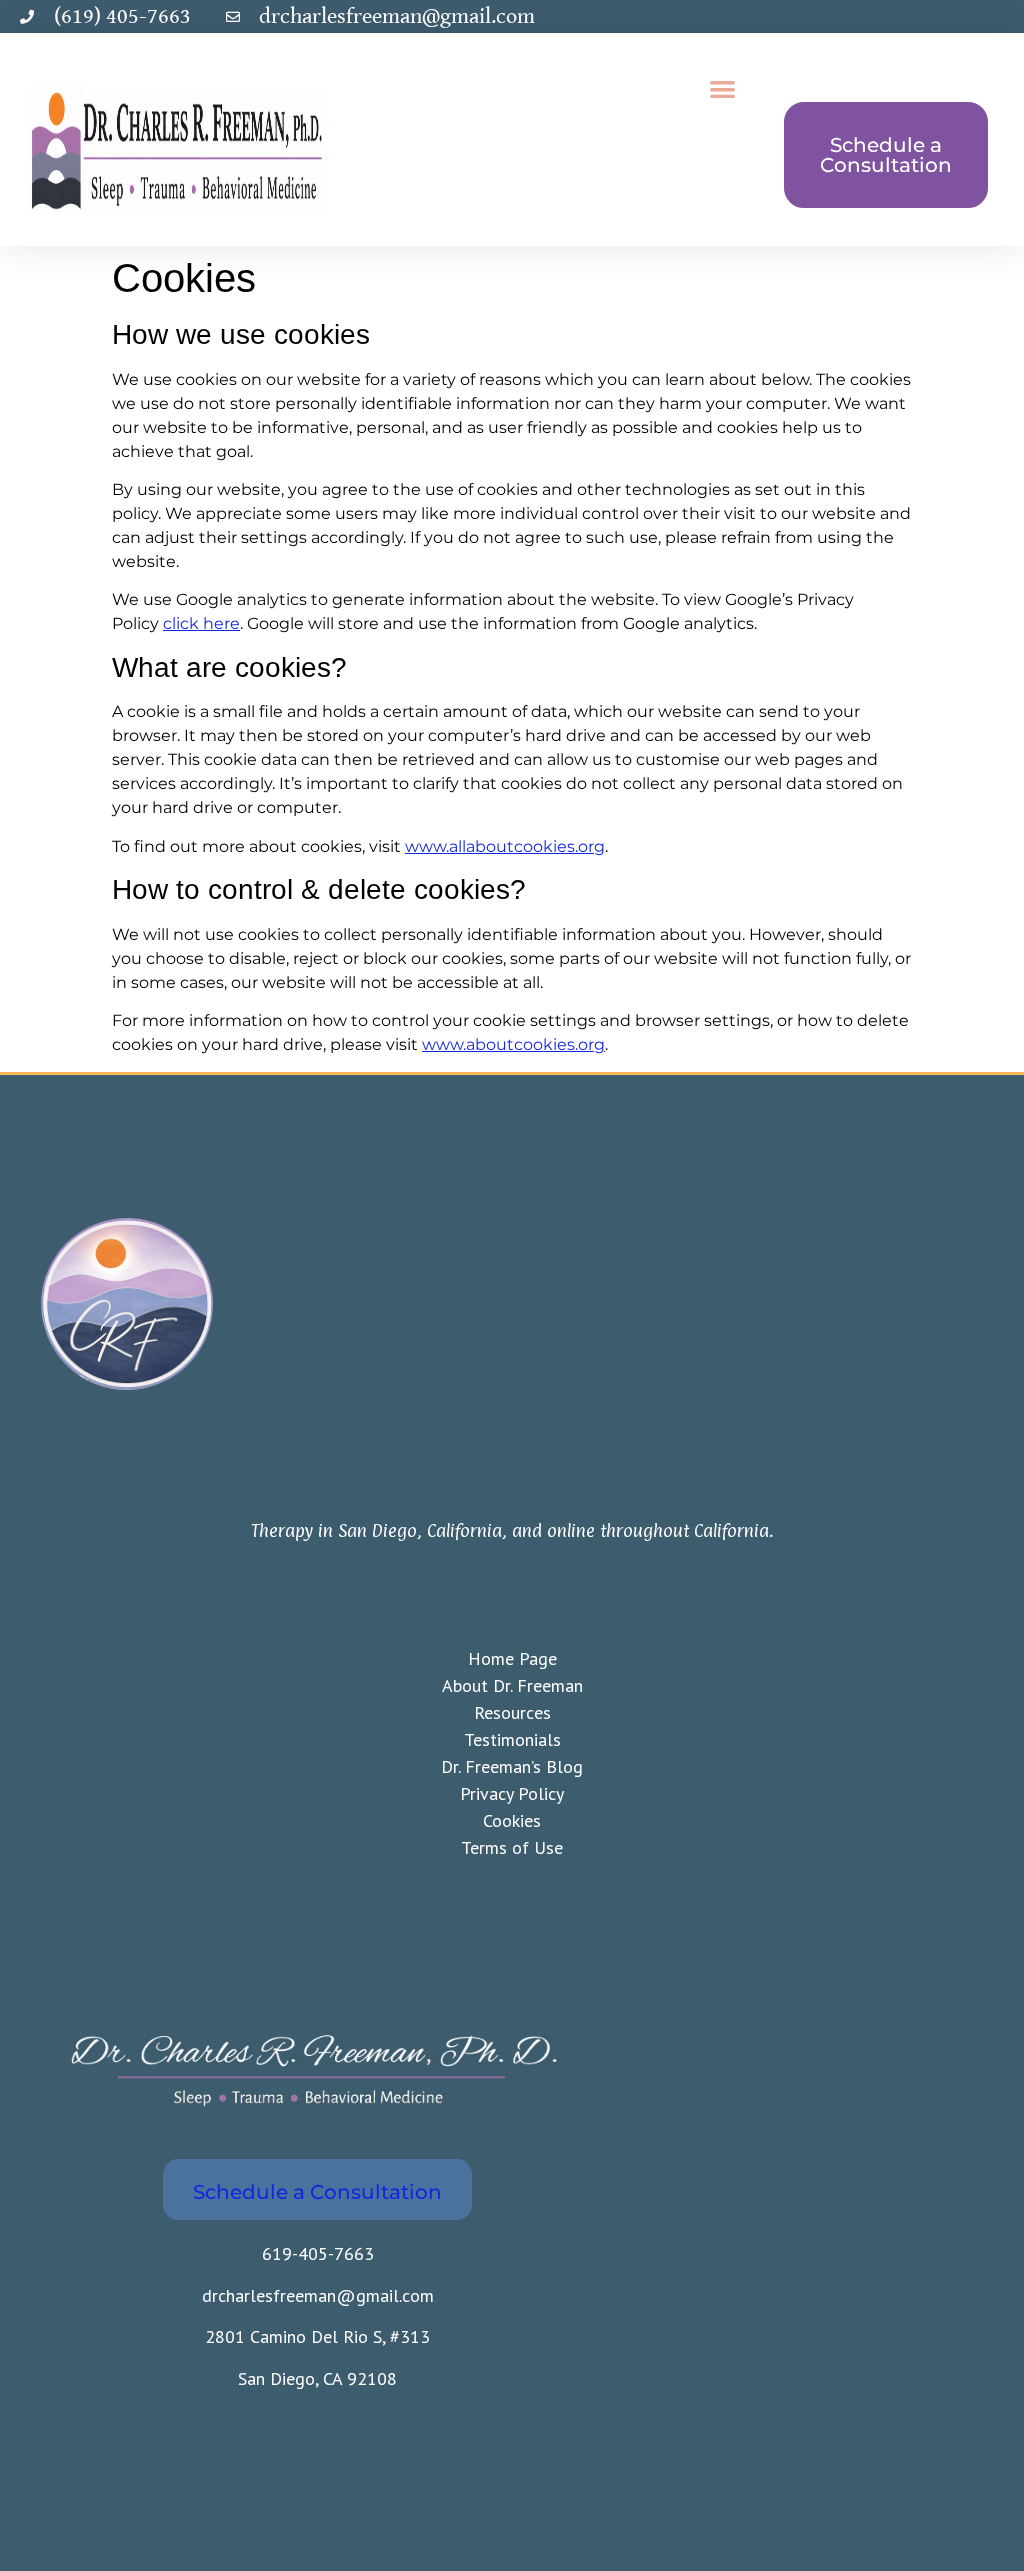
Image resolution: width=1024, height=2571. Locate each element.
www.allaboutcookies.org (505, 846)
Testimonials (512, 1739)
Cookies (512, 1820)
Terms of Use (512, 1847)
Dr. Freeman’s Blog (512, 1766)
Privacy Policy (512, 1793)
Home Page (512, 1658)
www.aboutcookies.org (513, 1044)
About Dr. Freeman (512, 1685)
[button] (722, 88)
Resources (512, 1712)
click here (201, 623)
